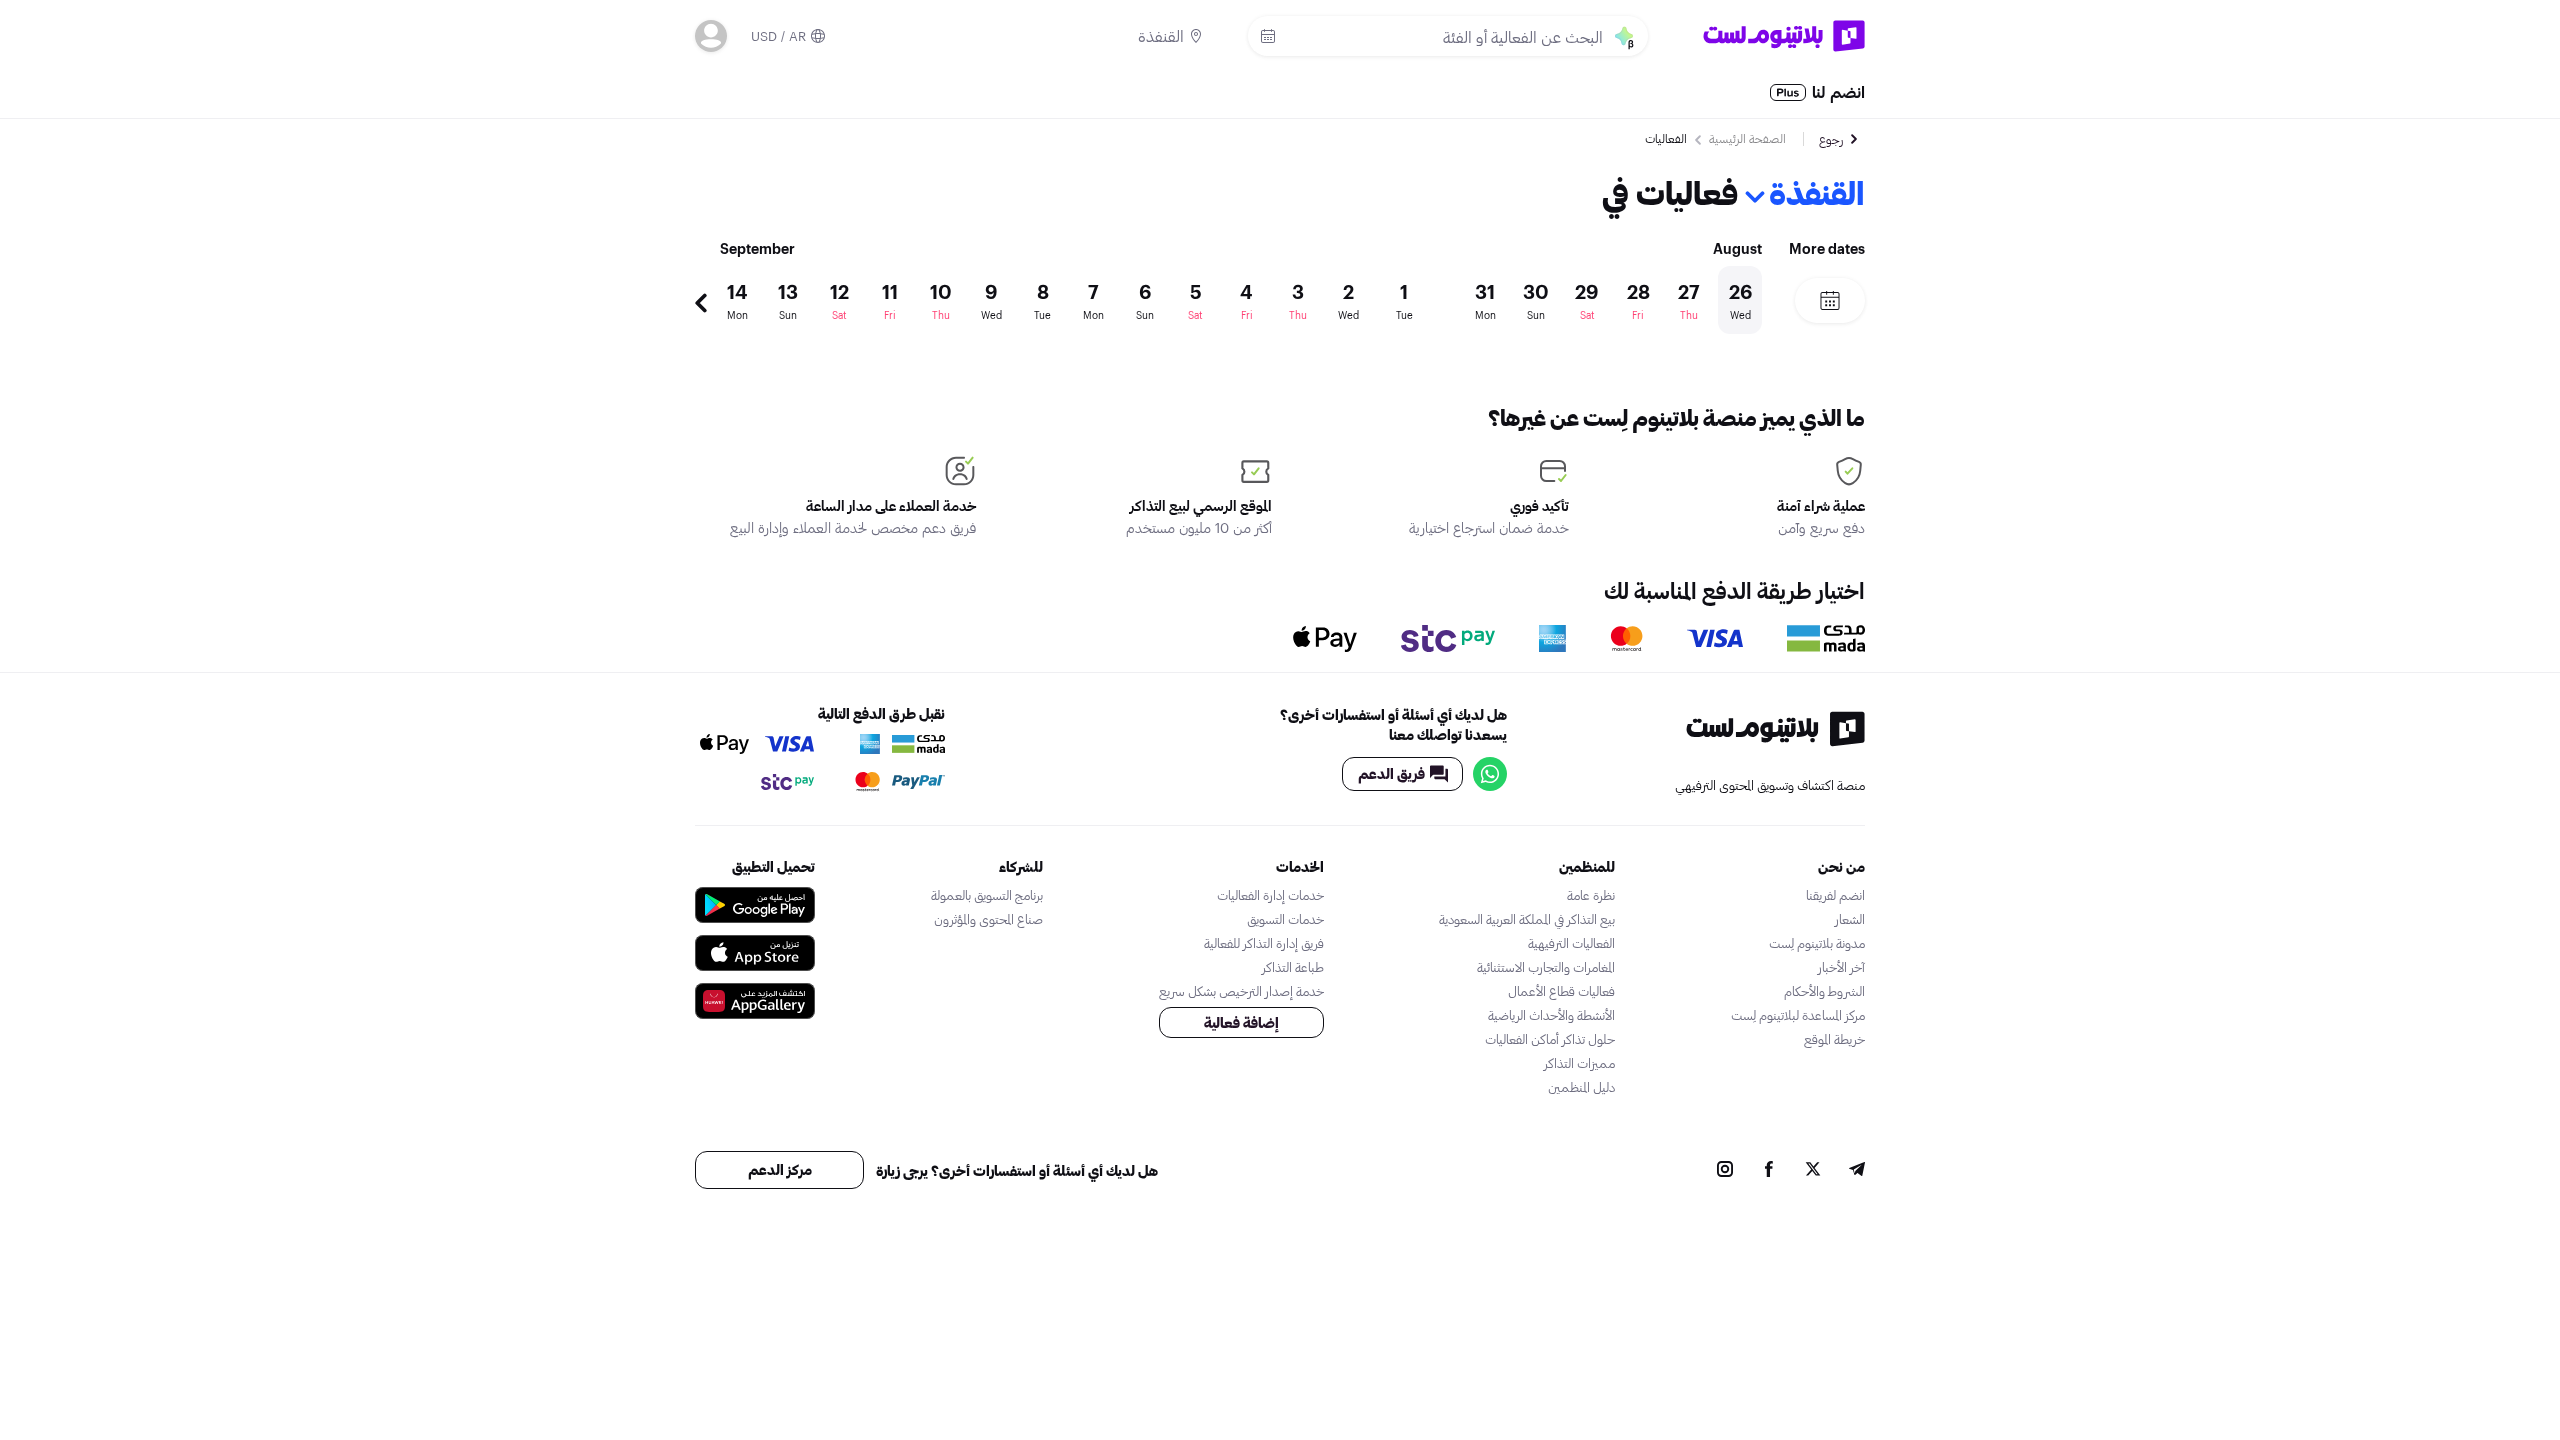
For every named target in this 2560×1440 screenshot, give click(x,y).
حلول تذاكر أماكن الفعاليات (1550, 1039)
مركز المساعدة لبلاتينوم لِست (1798, 1015)
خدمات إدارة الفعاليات (1270, 895)
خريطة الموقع (1834, 1039)
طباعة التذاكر (1293, 967)
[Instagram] (1725, 1171)
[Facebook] (1769, 1171)
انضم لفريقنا (1835, 895)
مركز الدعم (780, 1169)
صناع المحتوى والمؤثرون (988, 919)
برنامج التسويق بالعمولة (987, 895)
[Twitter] (1813, 1171)
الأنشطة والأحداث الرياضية (1551, 1015)
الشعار (1850, 919)
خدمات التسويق (1285, 919)
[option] (1235, 300)
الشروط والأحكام (1824, 991)
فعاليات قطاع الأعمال (1561, 991)
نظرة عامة (1591, 895)
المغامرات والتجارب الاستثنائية (1546, 967)
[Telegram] (1857, 1171)
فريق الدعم (1391, 773)
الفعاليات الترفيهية (1571, 943)
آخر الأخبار (1841, 967)
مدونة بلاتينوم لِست (1817, 943)
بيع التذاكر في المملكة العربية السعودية (1527, 919)
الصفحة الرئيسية (1747, 138)
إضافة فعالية (1241, 1022)
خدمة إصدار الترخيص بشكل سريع (1241, 991)
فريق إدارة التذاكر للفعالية (1264, 943)
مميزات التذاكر (1579, 1063)
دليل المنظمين (1581, 1087)
